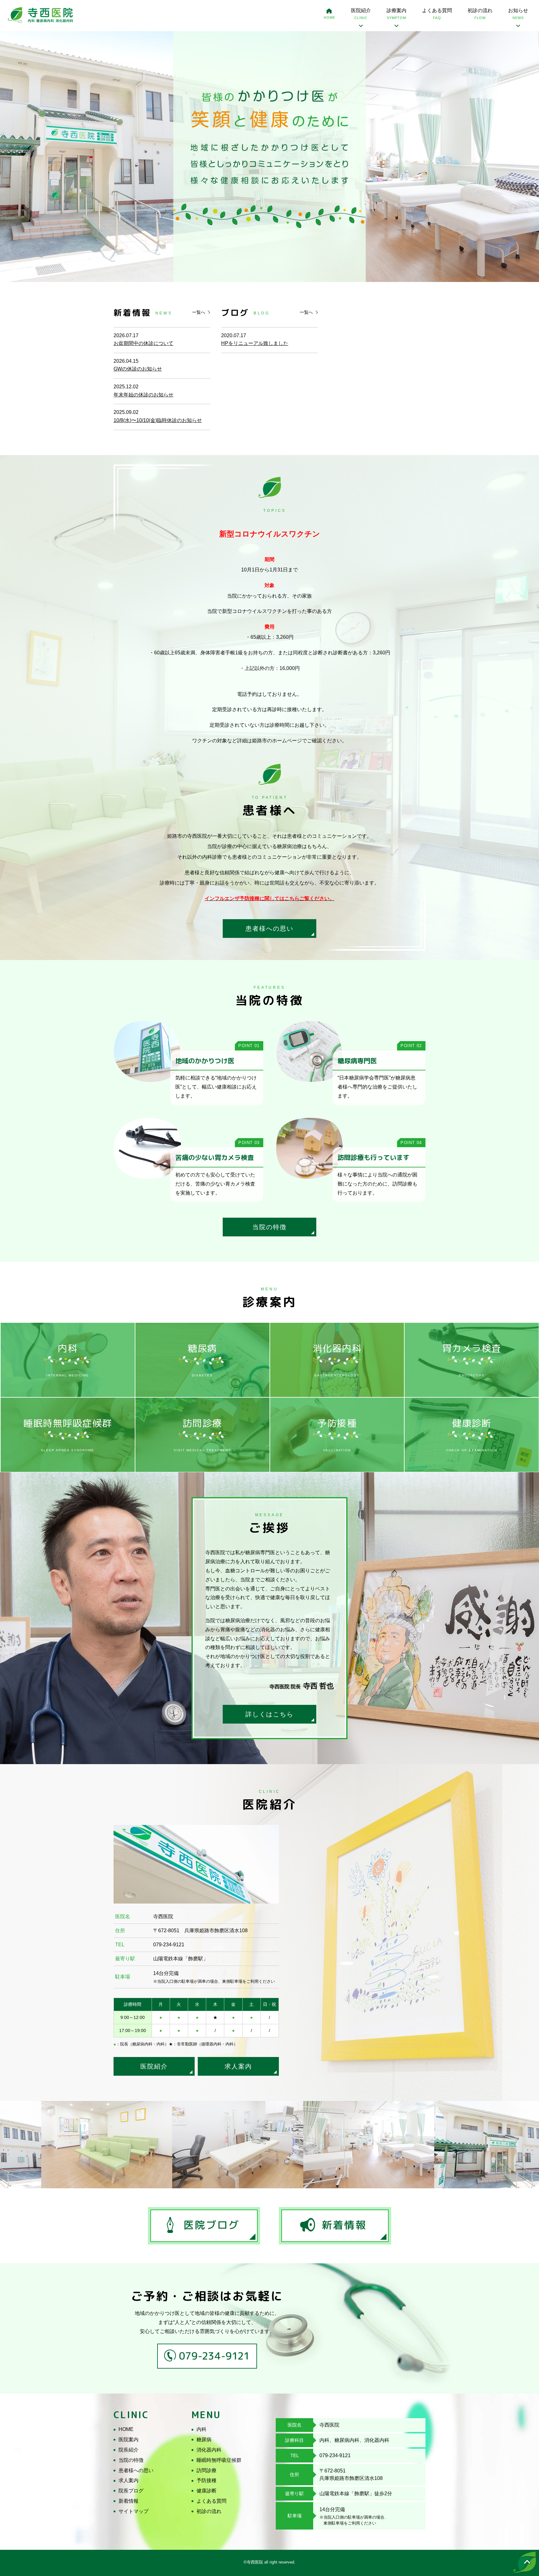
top (525, 2562)
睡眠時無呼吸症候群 (219, 2460)
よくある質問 (437, 14)
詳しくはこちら (269, 1714)
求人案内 (238, 2066)
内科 (202, 2429)
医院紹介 (154, 2066)
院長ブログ (131, 2491)
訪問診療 (206, 2470)
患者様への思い (269, 929)
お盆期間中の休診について (143, 343)
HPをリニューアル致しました (255, 343)
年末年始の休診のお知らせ (143, 395)
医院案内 (129, 2440)
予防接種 (206, 2480)
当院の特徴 (269, 1227)
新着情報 (129, 2501)
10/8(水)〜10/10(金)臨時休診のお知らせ (158, 420)
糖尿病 (204, 2440)
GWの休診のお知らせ (138, 369)
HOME (330, 17)
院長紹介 (129, 2450)
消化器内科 (209, 2450)
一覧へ (199, 312)
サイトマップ (134, 2511)
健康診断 (206, 2491)
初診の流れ (480, 14)
